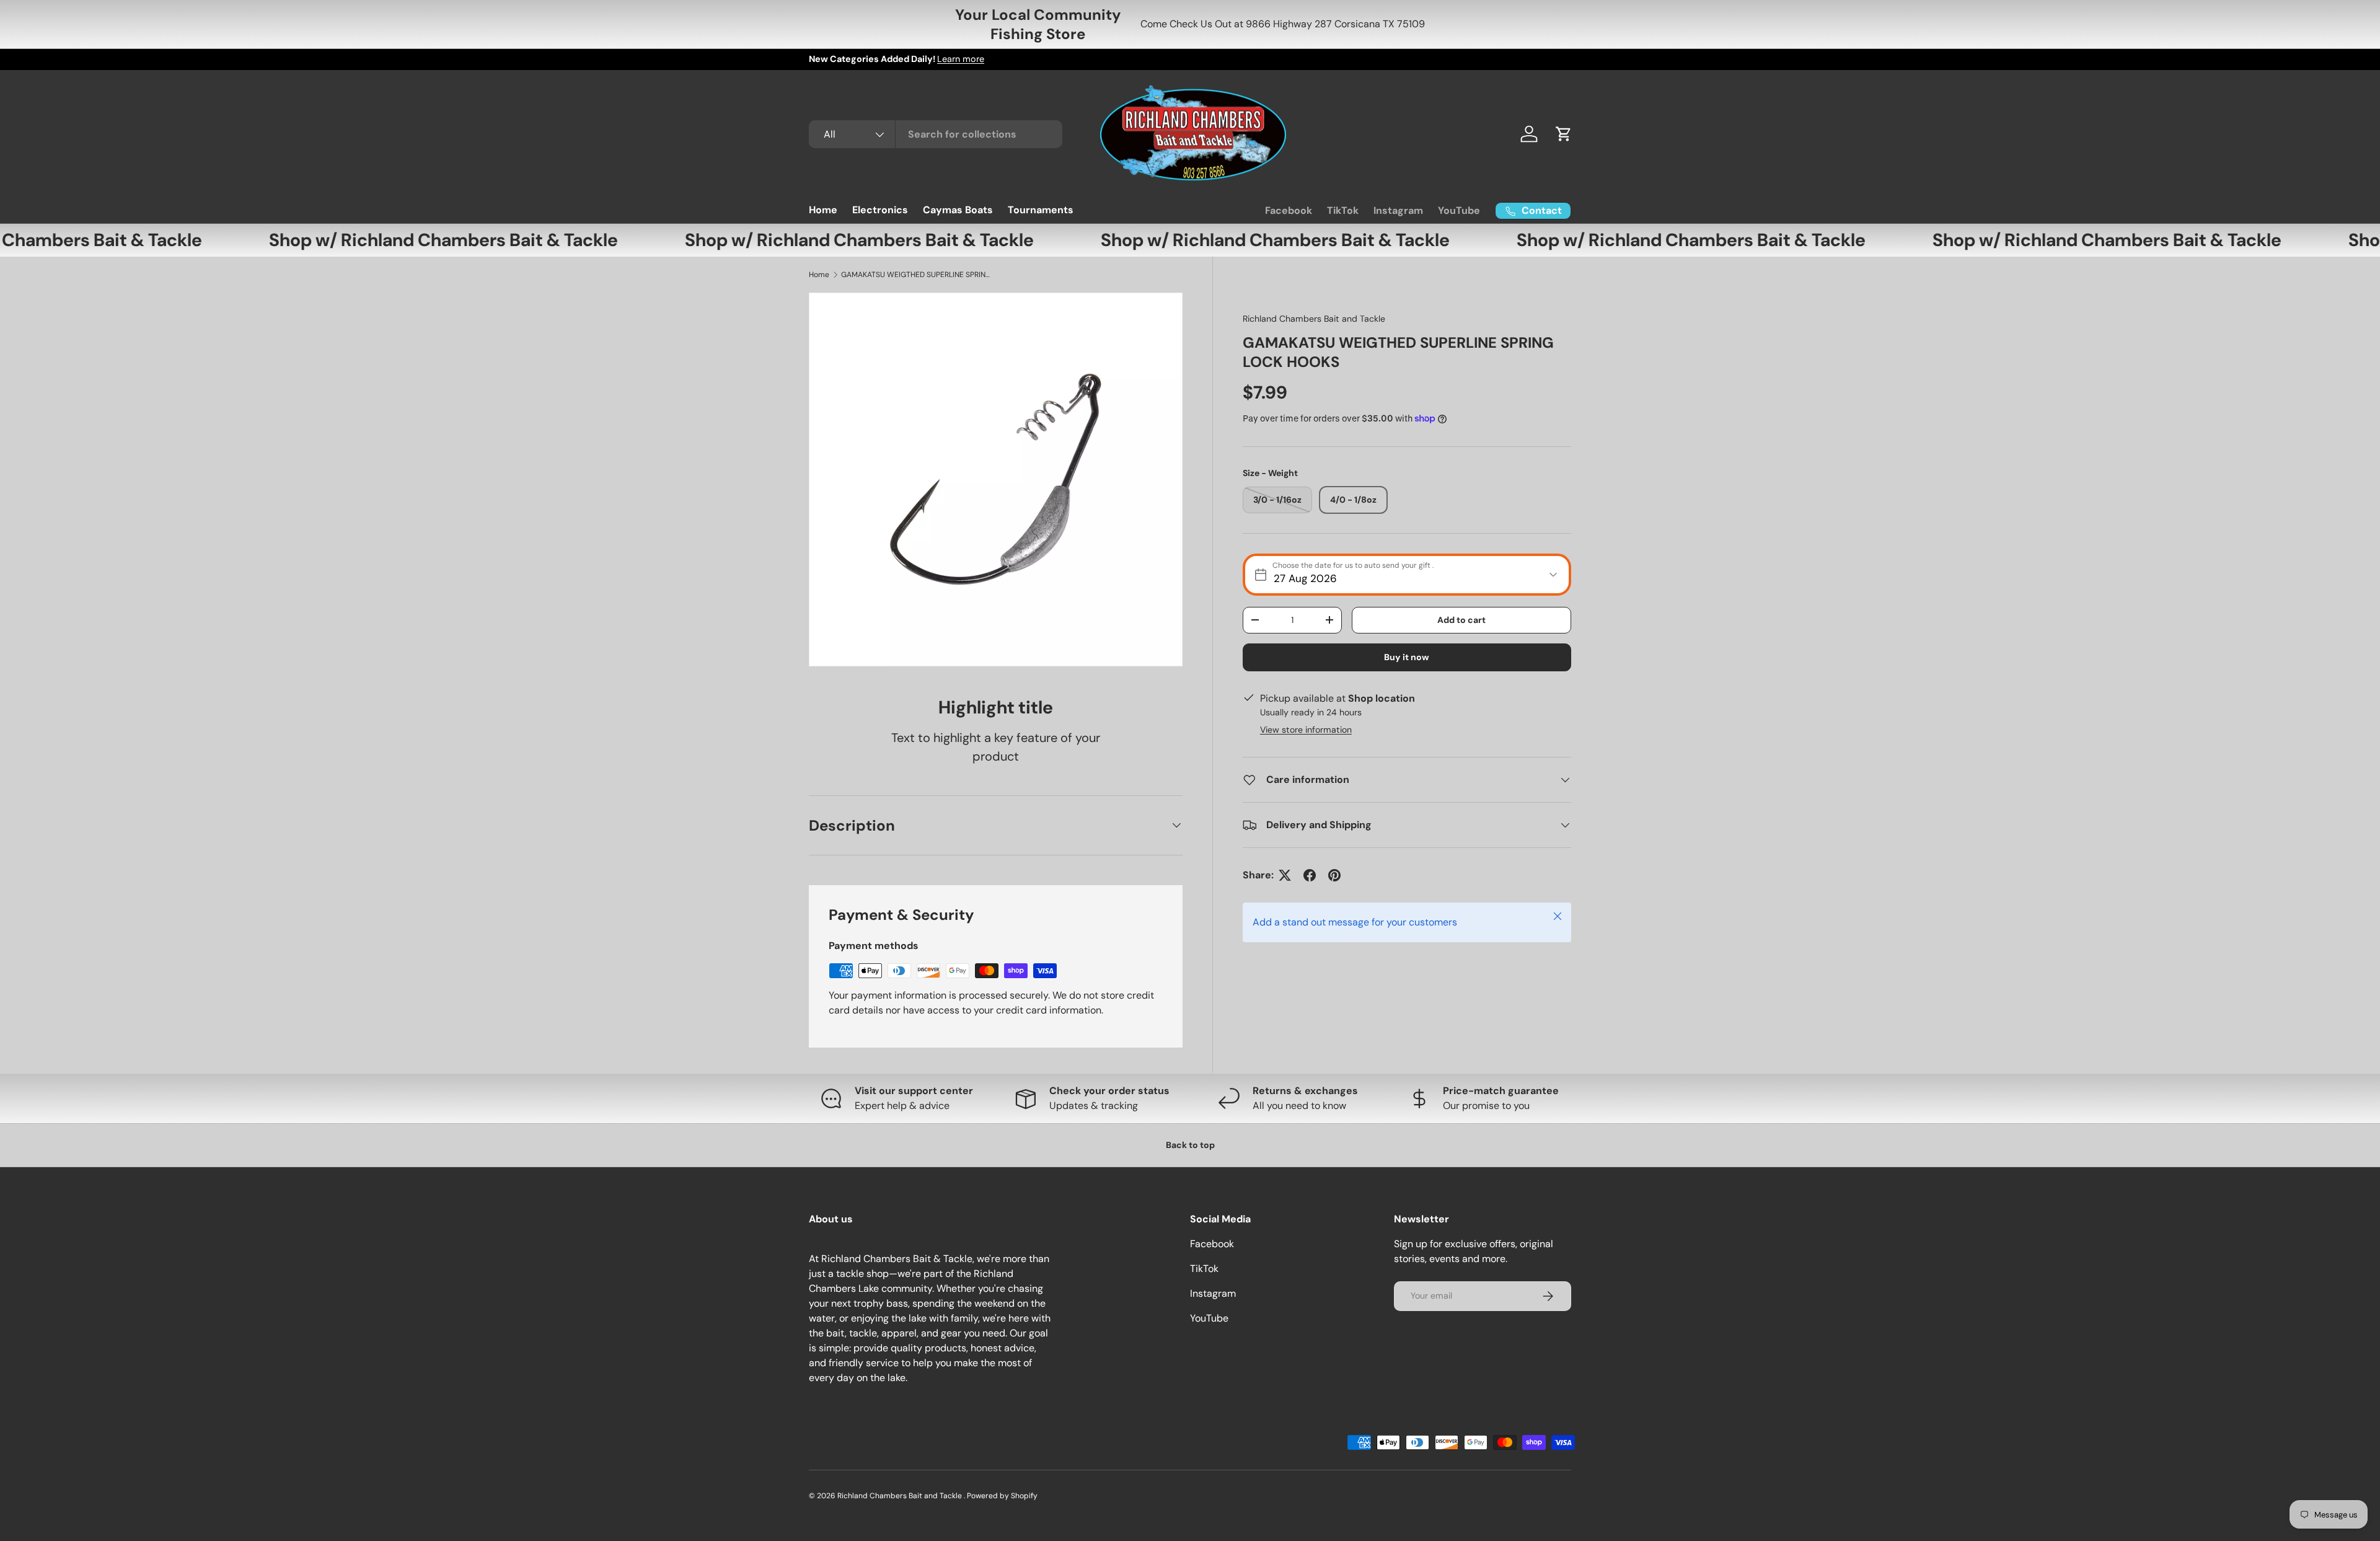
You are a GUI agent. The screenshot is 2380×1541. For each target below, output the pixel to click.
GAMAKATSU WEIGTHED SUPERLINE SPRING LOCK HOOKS (915, 275)
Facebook (1289, 210)
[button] (1564, 134)
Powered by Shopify (1002, 1496)
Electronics (880, 210)
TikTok (1343, 210)
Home (823, 210)
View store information (1306, 730)
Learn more (961, 59)
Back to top (1190, 1145)
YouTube (1459, 210)
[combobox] (936, 134)
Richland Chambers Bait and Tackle (1314, 319)
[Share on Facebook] (1310, 875)
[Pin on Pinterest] (1334, 875)
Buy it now (1407, 657)
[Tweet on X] (1285, 875)
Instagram (1398, 210)
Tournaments (1041, 210)
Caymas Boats (958, 210)
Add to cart (1461, 620)
